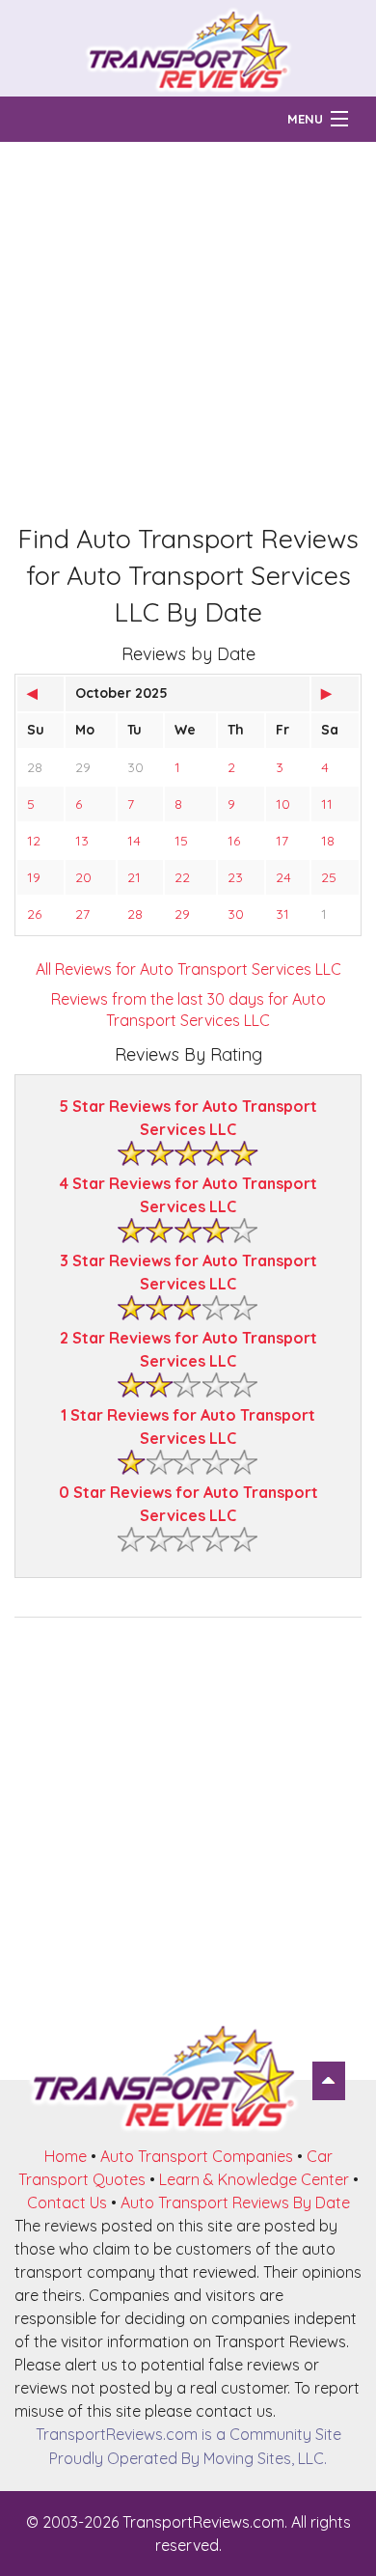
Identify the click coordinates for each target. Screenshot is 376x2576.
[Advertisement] (188, 330)
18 (328, 841)
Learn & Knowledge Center (254, 2179)
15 (181, 841)
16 (234, 841)
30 (135, 767)
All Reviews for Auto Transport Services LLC (188, 969)
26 (34, 914)
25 (329, 877)
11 (327, 804)
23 (235, 877)
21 (134, 877)
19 (34, 877)
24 (283, 877)
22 (182, 877)
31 (282, 914)
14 (134, 841)
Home (66, 2156)
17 (282, 841)
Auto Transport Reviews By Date (235, 2202)
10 (283, 804)
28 (35, 767)
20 (83, 877)
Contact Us (67, 2202)
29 (83, 767)
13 (82, 841)
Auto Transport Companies (197, 2156)
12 (34, 841)
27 (82, 914)
